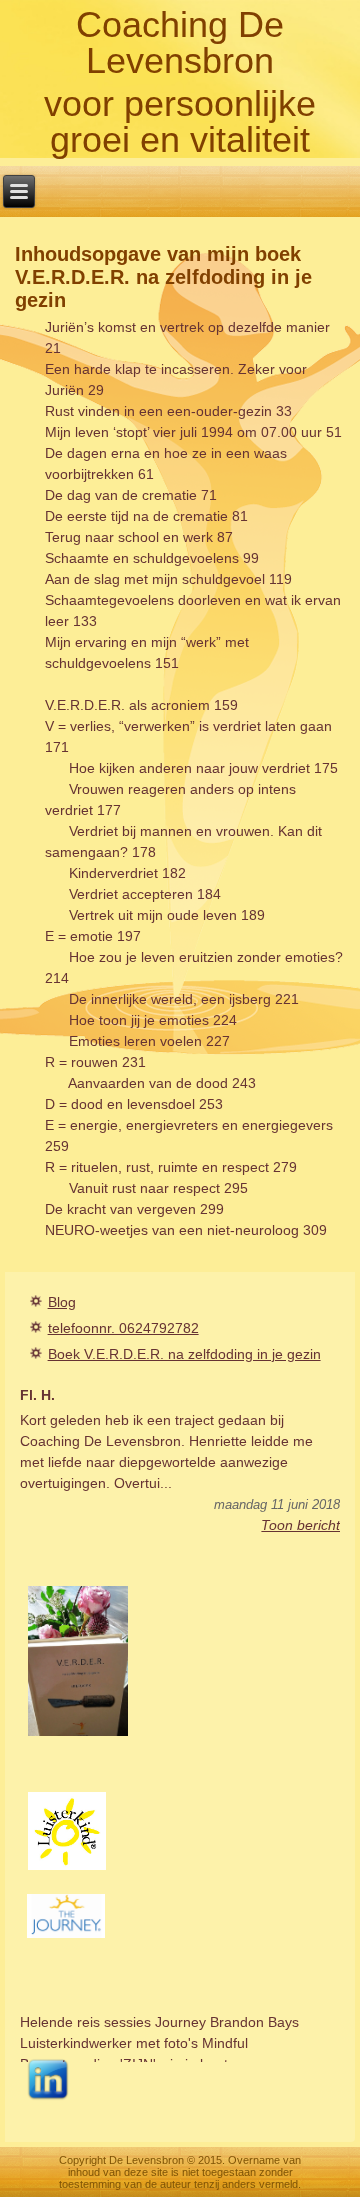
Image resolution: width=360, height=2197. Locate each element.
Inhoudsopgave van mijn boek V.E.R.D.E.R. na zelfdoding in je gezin (163, 277)
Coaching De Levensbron (180, 42)
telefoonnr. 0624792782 (123, 1328)
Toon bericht (300, 1525)
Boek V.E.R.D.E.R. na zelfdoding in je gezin (184, 1354)
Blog (62, 1302)
